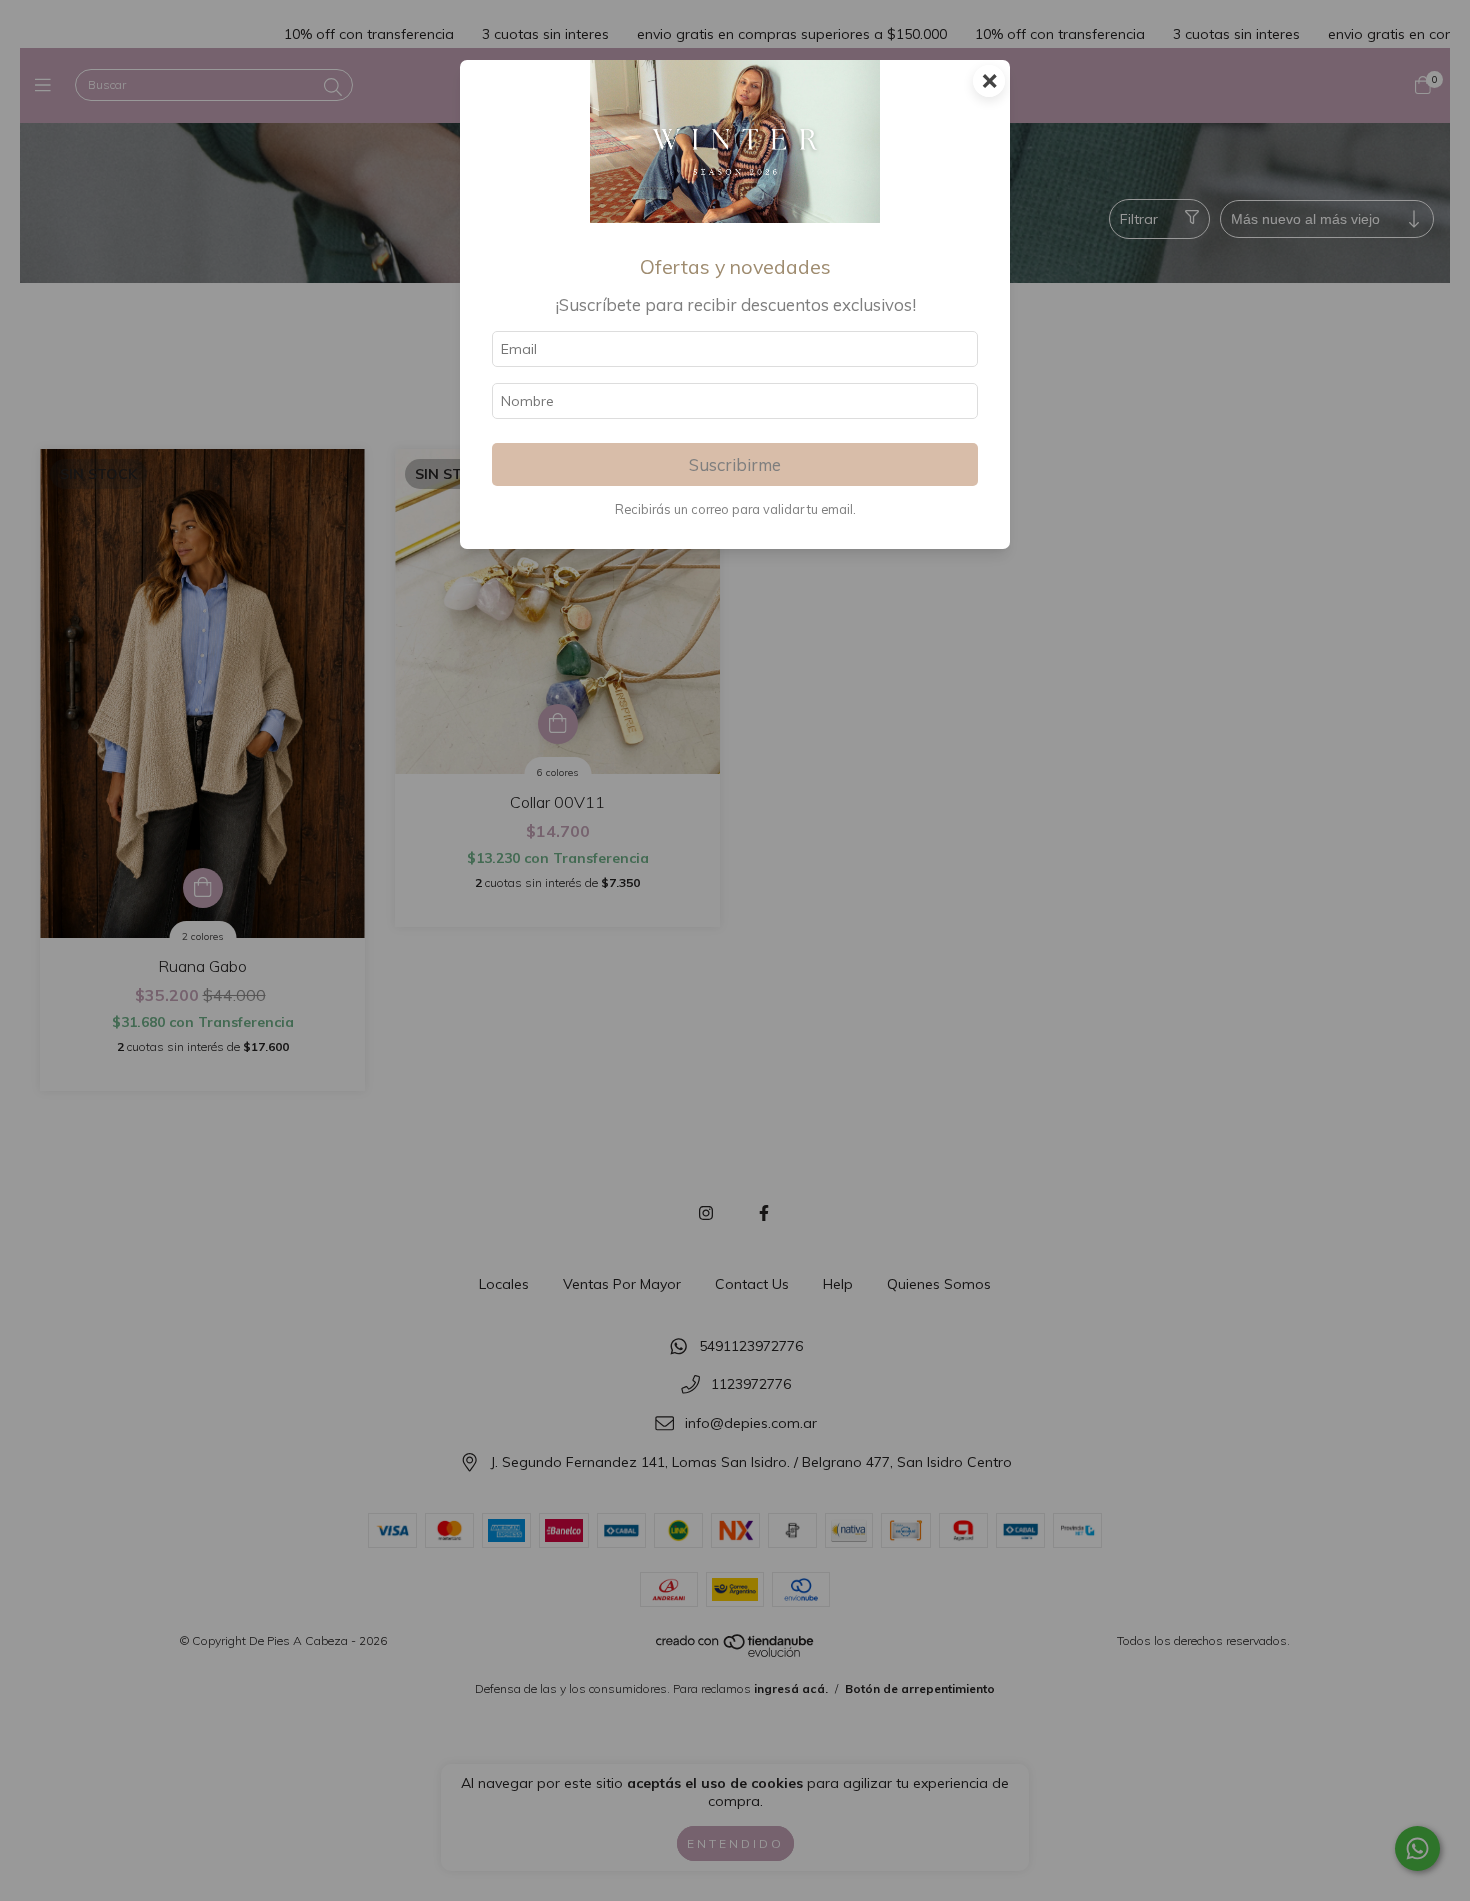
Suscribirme (735, 464)
